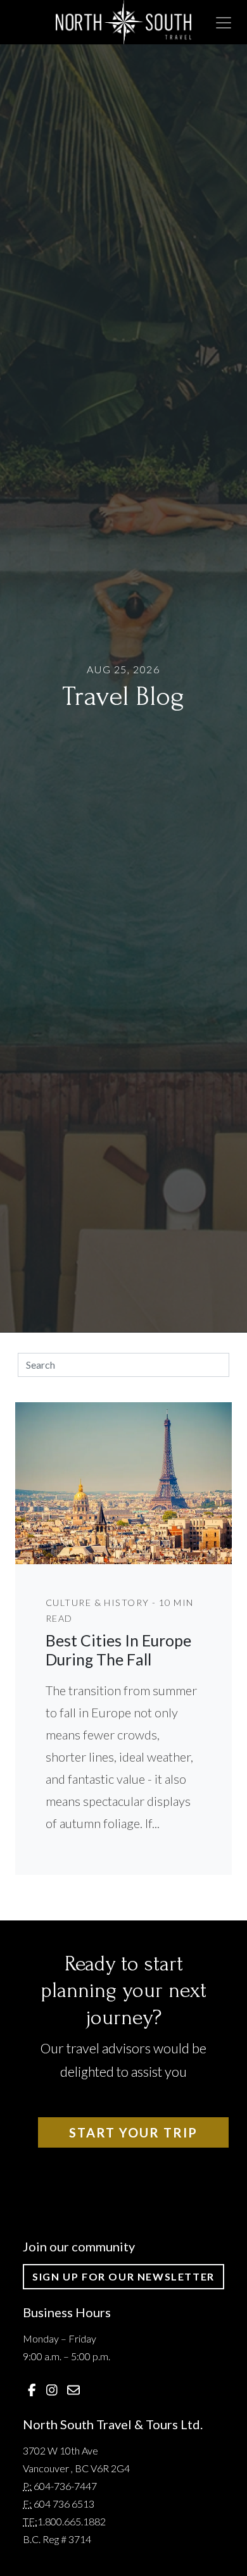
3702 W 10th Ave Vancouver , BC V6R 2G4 (76, 2459)
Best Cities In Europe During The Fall (118, 1650)
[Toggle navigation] (224, 23)
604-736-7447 (65, 2486)
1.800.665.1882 (72, 2521)
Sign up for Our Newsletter (123, 2276)
